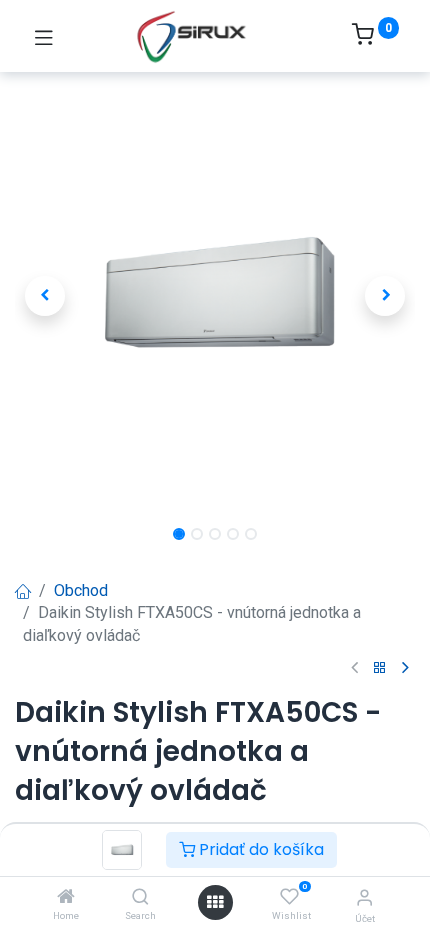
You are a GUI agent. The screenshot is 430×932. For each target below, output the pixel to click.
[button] (45, 296)
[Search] (140, 897)
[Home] (66, 897)
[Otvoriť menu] (215, 902)
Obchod (81, 590)
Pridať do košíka (259, 849)
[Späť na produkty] (380, 668)
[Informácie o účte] (364, 897)
